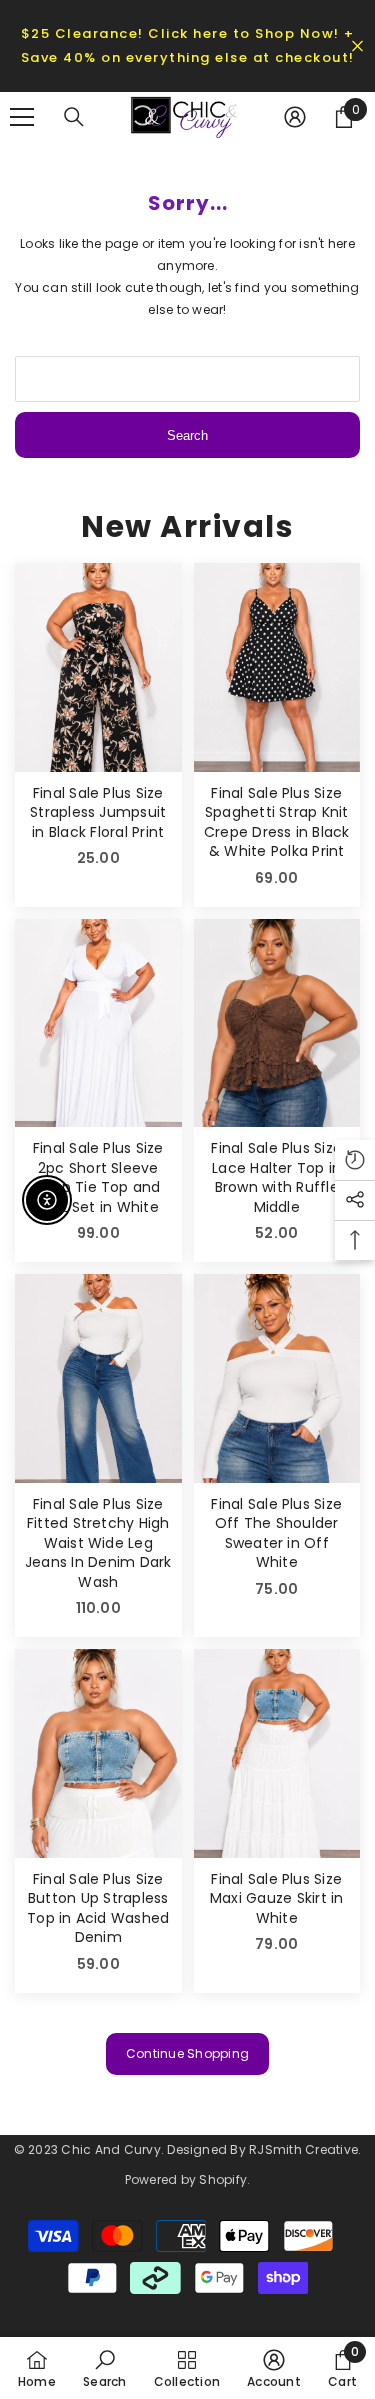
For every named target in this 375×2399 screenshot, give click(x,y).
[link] (104, 2368)
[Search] (74, 117)
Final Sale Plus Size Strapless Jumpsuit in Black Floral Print (98, 813)
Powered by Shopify (186, 2179)
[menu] (22, 117)
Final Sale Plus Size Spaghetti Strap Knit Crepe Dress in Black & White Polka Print (277, 823)
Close (357, 46)
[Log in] (295, 117)
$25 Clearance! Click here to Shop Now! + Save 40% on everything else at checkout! (188, 45)
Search (187, 435)
